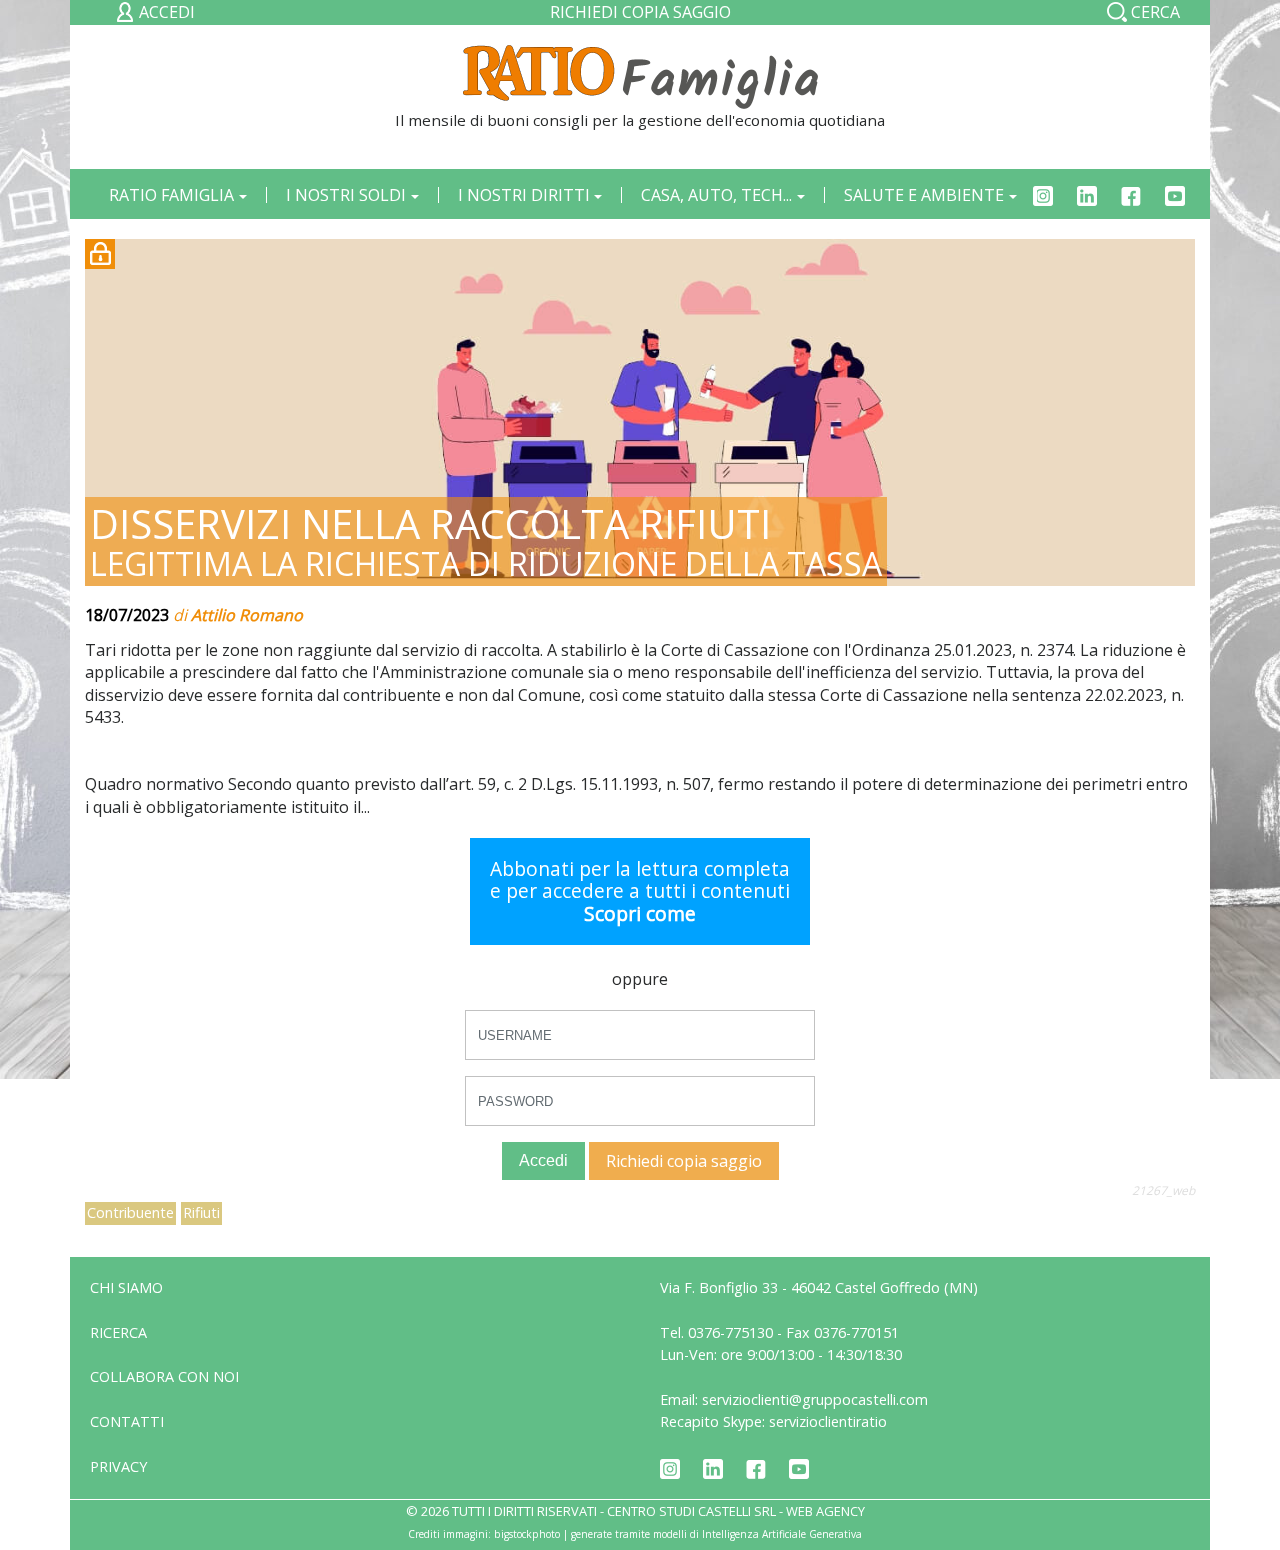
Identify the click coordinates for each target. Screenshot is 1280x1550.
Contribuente (130, 1212)
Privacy (118, 1466)
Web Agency (825, 1511)
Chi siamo (126, 1287)
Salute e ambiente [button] (924, 195)
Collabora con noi (164, 1376)
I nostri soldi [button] (346, 195)
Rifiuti (201, 1212)
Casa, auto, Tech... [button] (716, 195)
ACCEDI (165, 12)
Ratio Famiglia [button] (171, 195)
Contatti (127, 1421)
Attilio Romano (247, 615)
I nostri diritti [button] (524, 195)
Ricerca (118, 1332)
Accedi (543, 1160)
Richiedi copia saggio (640, 12)
